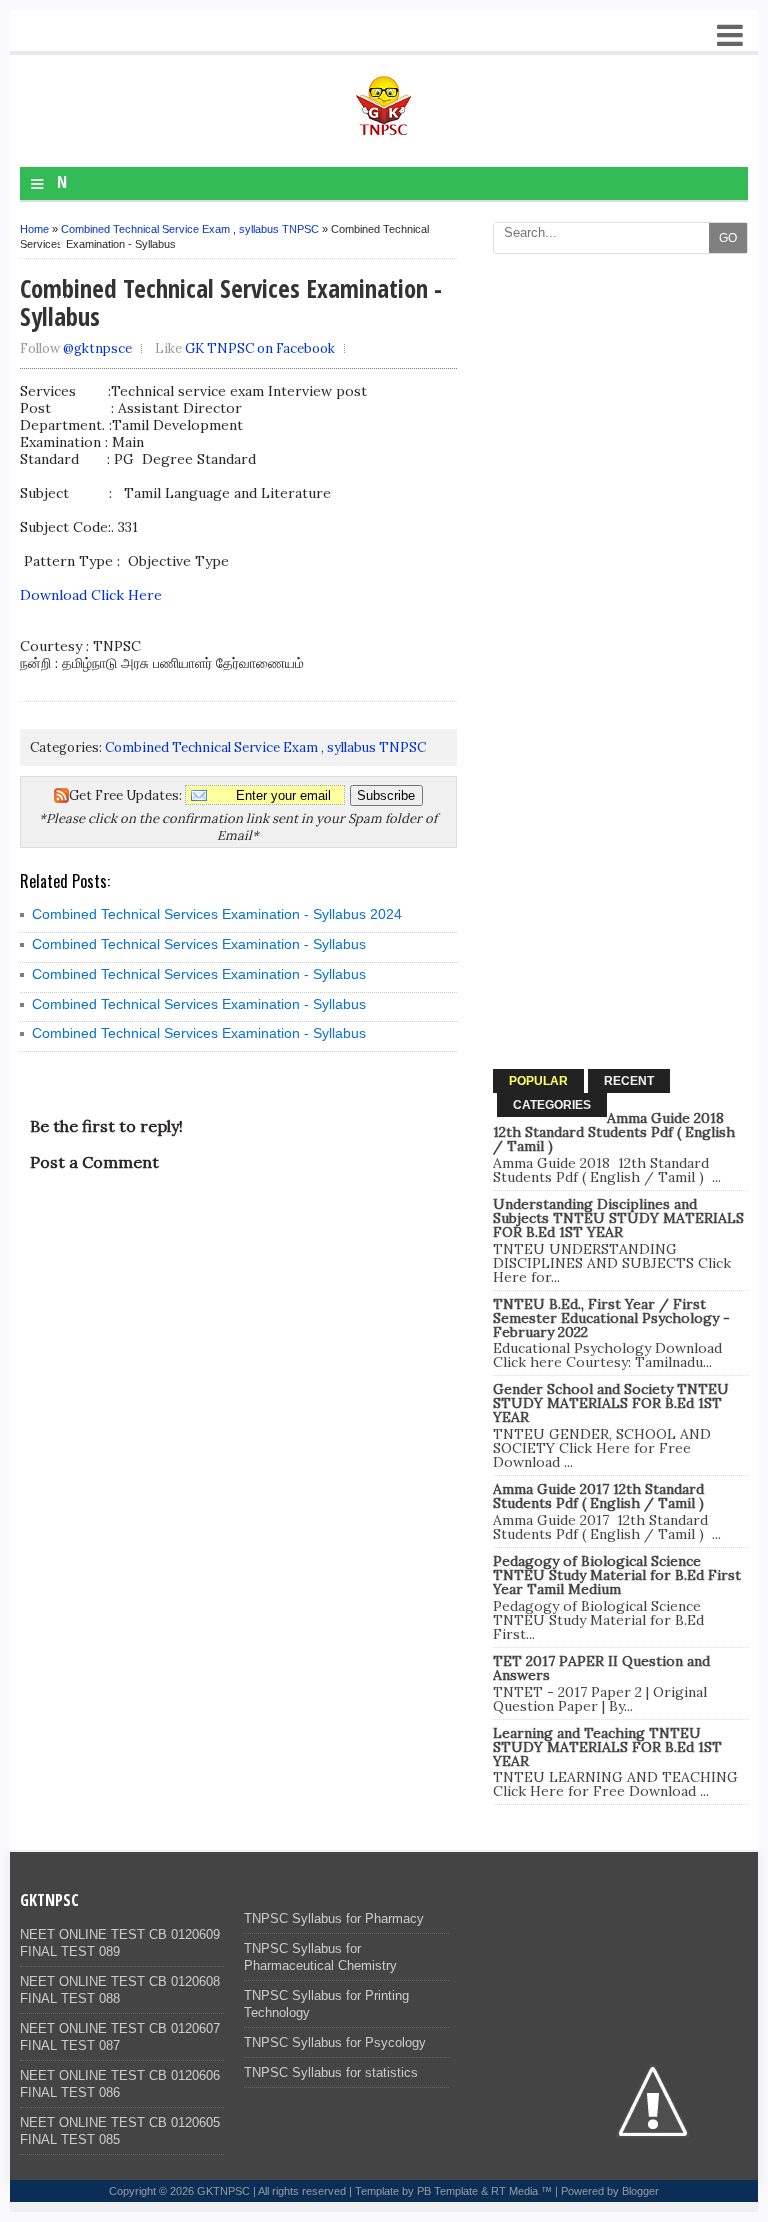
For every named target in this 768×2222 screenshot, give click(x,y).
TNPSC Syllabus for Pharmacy (334, 1918)
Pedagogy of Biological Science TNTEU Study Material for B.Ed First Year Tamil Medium (617, 1575)
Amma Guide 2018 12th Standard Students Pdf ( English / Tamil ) (614, 1132)
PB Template (447, 2191)
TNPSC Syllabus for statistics (331, 2072)
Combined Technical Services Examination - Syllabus (199, 944)
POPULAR (538, 1081)
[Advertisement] (620, 389)
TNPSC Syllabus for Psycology (335, 2042)
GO (728, 238)
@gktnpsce (97, 348)
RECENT (629, 1081)
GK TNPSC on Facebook (260, 348)
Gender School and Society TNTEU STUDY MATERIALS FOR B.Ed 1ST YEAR (611, 1403)
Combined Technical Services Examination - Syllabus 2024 (217, 914)
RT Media (514, 2191)
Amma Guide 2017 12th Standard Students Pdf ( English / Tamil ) (598, 1496)
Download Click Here (91, 595)
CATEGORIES (552, 1105)
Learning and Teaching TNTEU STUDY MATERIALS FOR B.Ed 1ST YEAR (607, 1747)
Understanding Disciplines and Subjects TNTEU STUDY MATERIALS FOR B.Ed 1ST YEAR (618, 1218)
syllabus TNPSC (279, 229)
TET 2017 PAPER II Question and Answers (601, 1668)
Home (34, 229)
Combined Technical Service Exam (145, 229)
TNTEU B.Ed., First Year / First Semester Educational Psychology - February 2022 (611, 1318)
